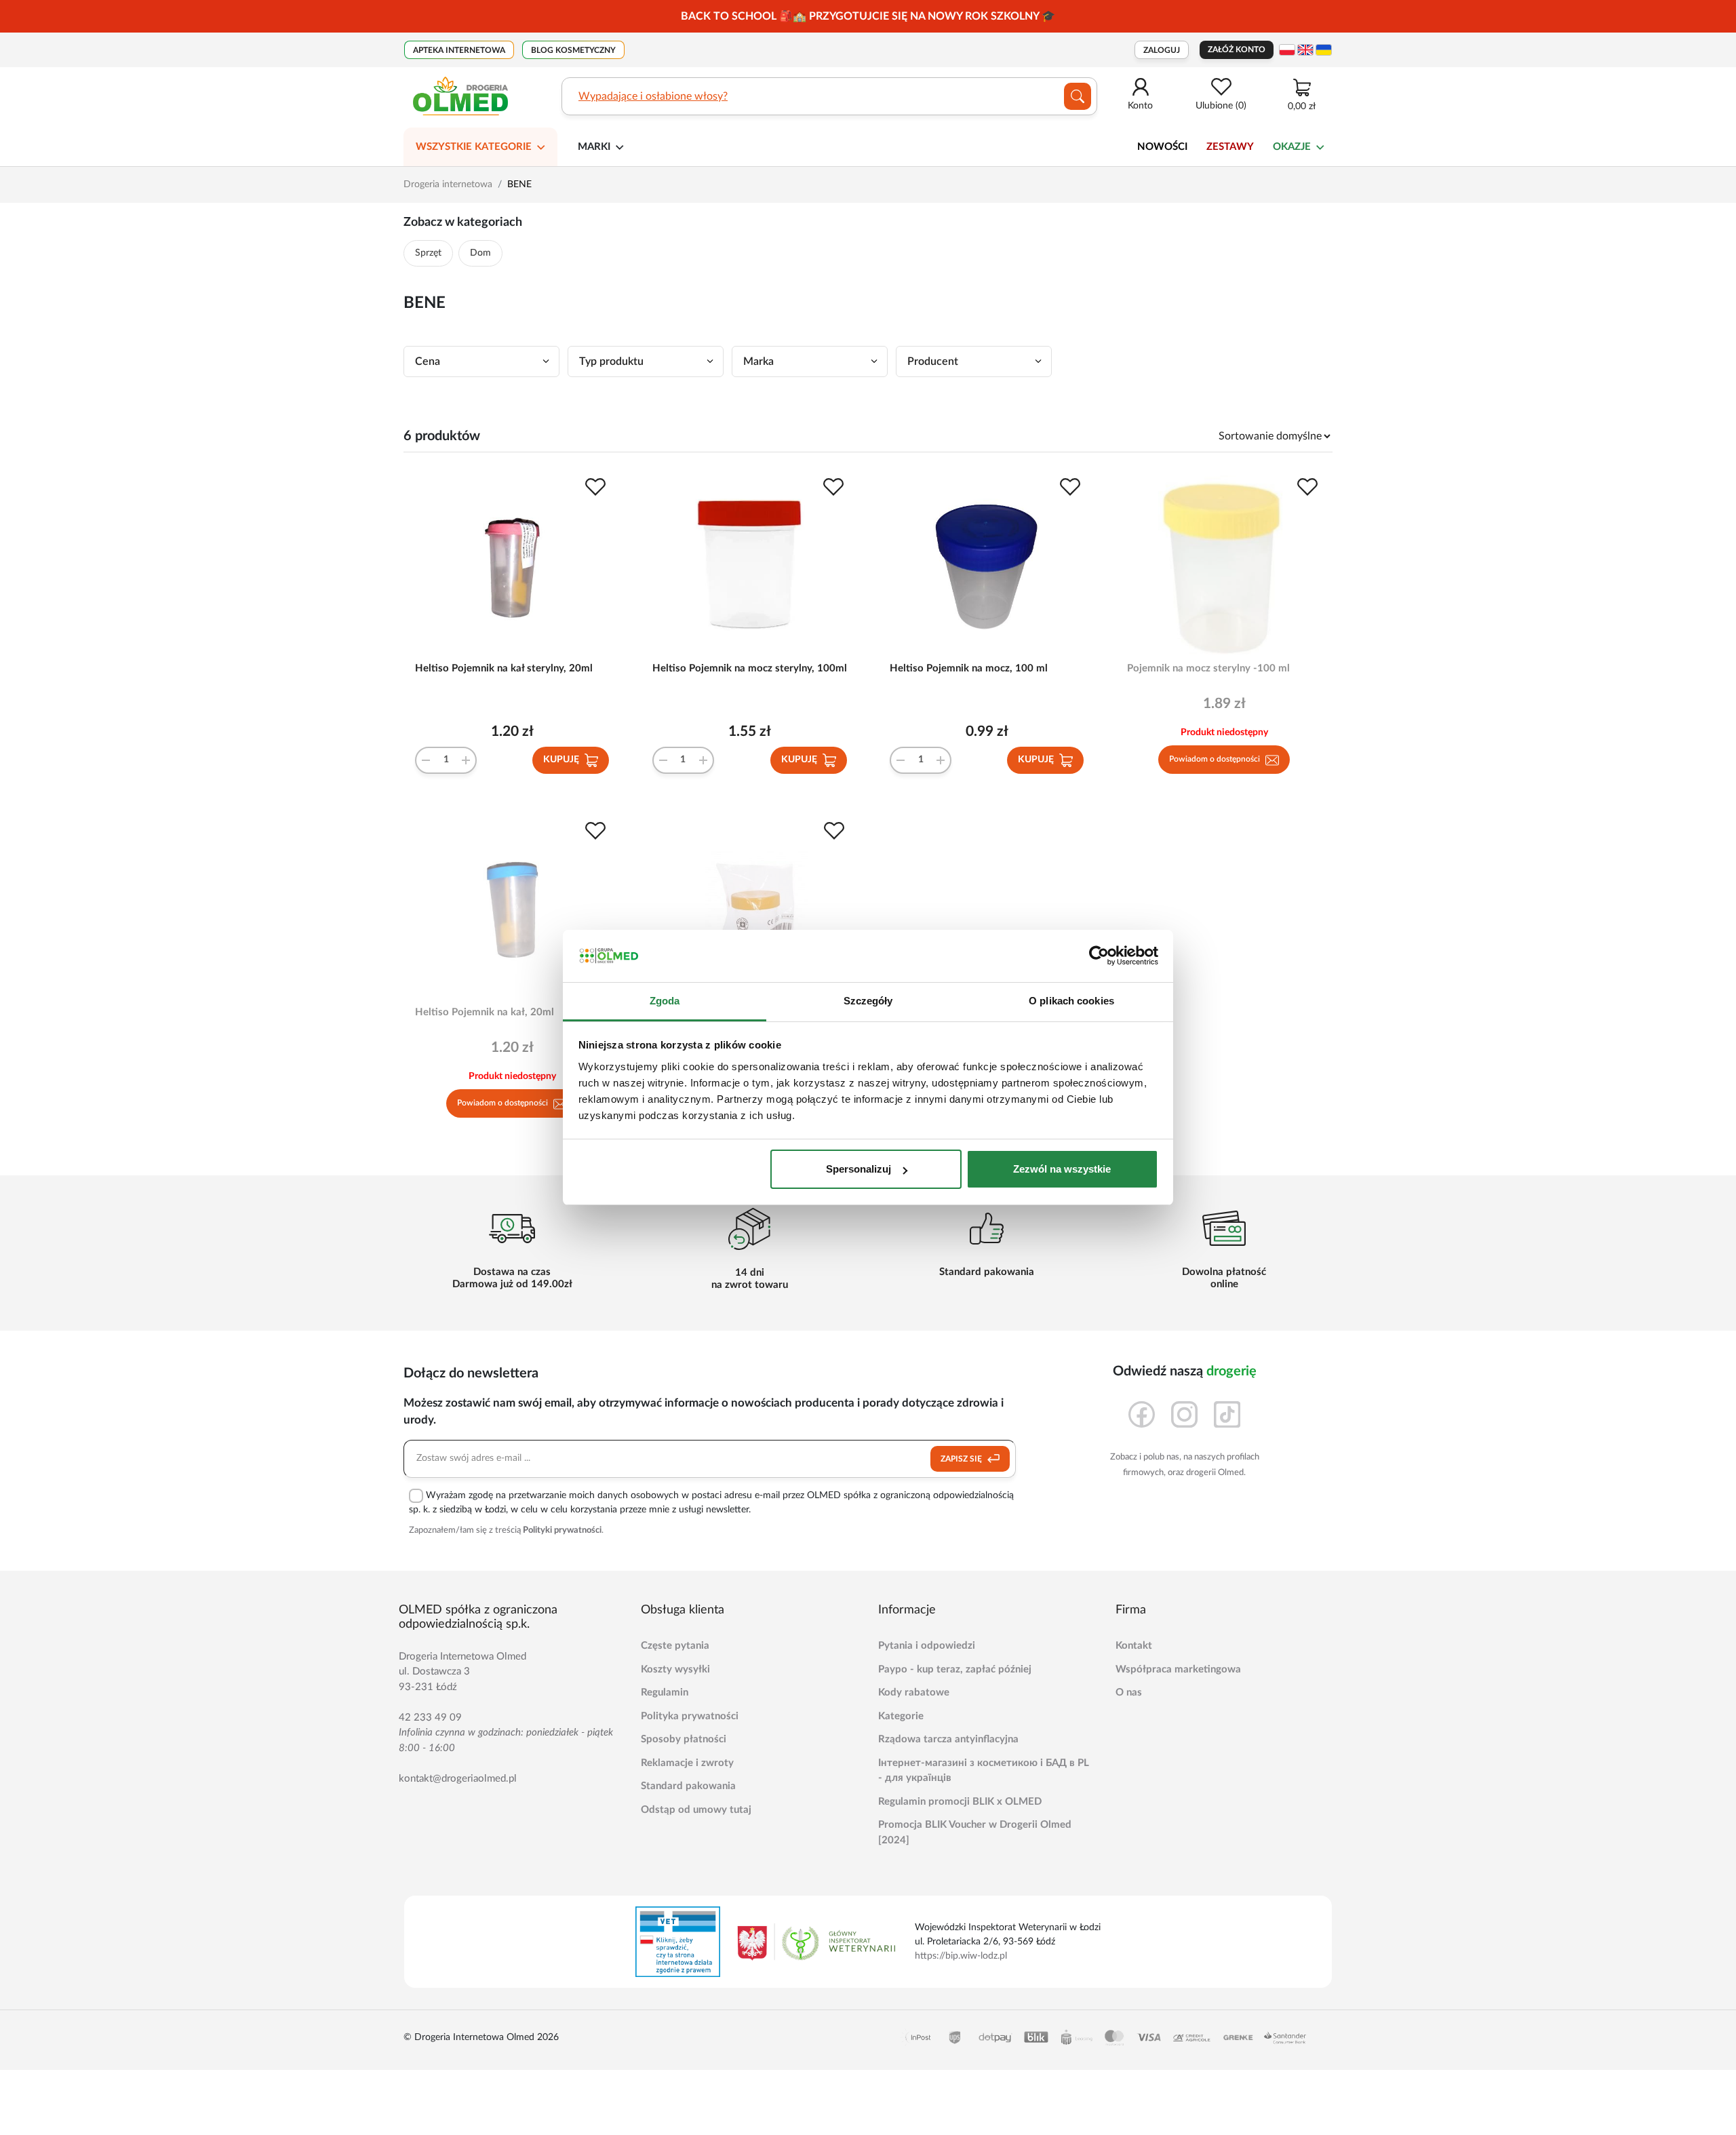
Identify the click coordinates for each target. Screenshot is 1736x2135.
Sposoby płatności (684, 1739)
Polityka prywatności (690, 1716)
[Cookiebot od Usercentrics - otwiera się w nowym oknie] (1099, 956)
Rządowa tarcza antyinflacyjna (948, 1739)
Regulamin (665, 1692)
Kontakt (1134, 1646)
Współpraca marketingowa (1178, 1669)
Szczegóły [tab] (868, 1001)
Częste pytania (675, 1646)
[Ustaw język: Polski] (1287, 50)
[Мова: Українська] (1324, 50)
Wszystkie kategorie (474, 147)
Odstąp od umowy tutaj (696, 1810)
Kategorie (901, 1716)
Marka (758, 361)
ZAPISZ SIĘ (962, 1459)
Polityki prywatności (562, 1530)
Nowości (1162, 147)
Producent (933, 361)
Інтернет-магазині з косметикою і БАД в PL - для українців (984, 1771)
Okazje (1292, 147)
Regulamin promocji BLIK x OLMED (960, 1802)
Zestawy (1230, 147)
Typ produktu (611, 361)
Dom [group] (480, 253)
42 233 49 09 (430, 1718)
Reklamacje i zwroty (687, 1763)
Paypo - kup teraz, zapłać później (955, 1669)
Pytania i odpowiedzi (927, 1646)
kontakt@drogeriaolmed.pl (458, 1779)
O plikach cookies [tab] (1071, 1001)
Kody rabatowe (914, 1692)
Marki (594, 147)
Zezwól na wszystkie (1062, 1169)
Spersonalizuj (859, 1169)
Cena (428, 361)
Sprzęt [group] (428, 253)
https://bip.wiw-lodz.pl (961, 1956)
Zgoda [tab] (665, 1001)
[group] (868, 16)
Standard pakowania (688, 1786)
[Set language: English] (1305, 50)
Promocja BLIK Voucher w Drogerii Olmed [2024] (975, 1833)
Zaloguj (1162, 50)
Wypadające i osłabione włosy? (653, 96)
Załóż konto (1237, 50)
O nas (1129, 1692)
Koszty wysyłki (675, 1669)
